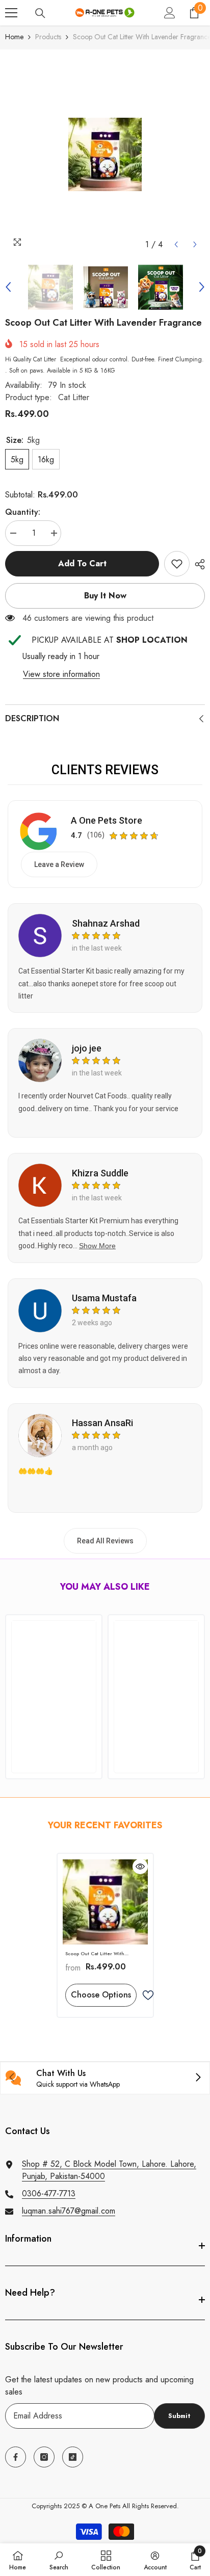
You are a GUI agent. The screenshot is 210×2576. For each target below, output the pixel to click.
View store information (61, 674)
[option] (105, 154)
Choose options (101, 1995)
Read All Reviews (105, 1541)
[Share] (197, 564)
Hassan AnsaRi (102, 1423)
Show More (97, 1246)
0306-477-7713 (49, 2193)
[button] (176, 244)
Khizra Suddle (100, 1173)
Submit (179, 2416)
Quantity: (23, 512)
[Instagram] (44, 2457)
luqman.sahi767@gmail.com (69, 2211)
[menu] (11, 13)
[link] (177, 564)
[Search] (40, 13)
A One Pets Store (107, 820)
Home (14, 37)
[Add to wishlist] (148, 1995)
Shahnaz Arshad (106, 923)
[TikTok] (73, 2457)
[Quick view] (140, 1867)
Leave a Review (59, 864)
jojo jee (87, 1048)
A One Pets (104, 2506)
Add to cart (82, 563)
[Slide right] (198, 2078)
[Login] (170, 13)
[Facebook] (16, 2457)
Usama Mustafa (104, 1298)
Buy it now (105, 596)
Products (48, 37)
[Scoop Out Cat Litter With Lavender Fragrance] (105, 1902)
